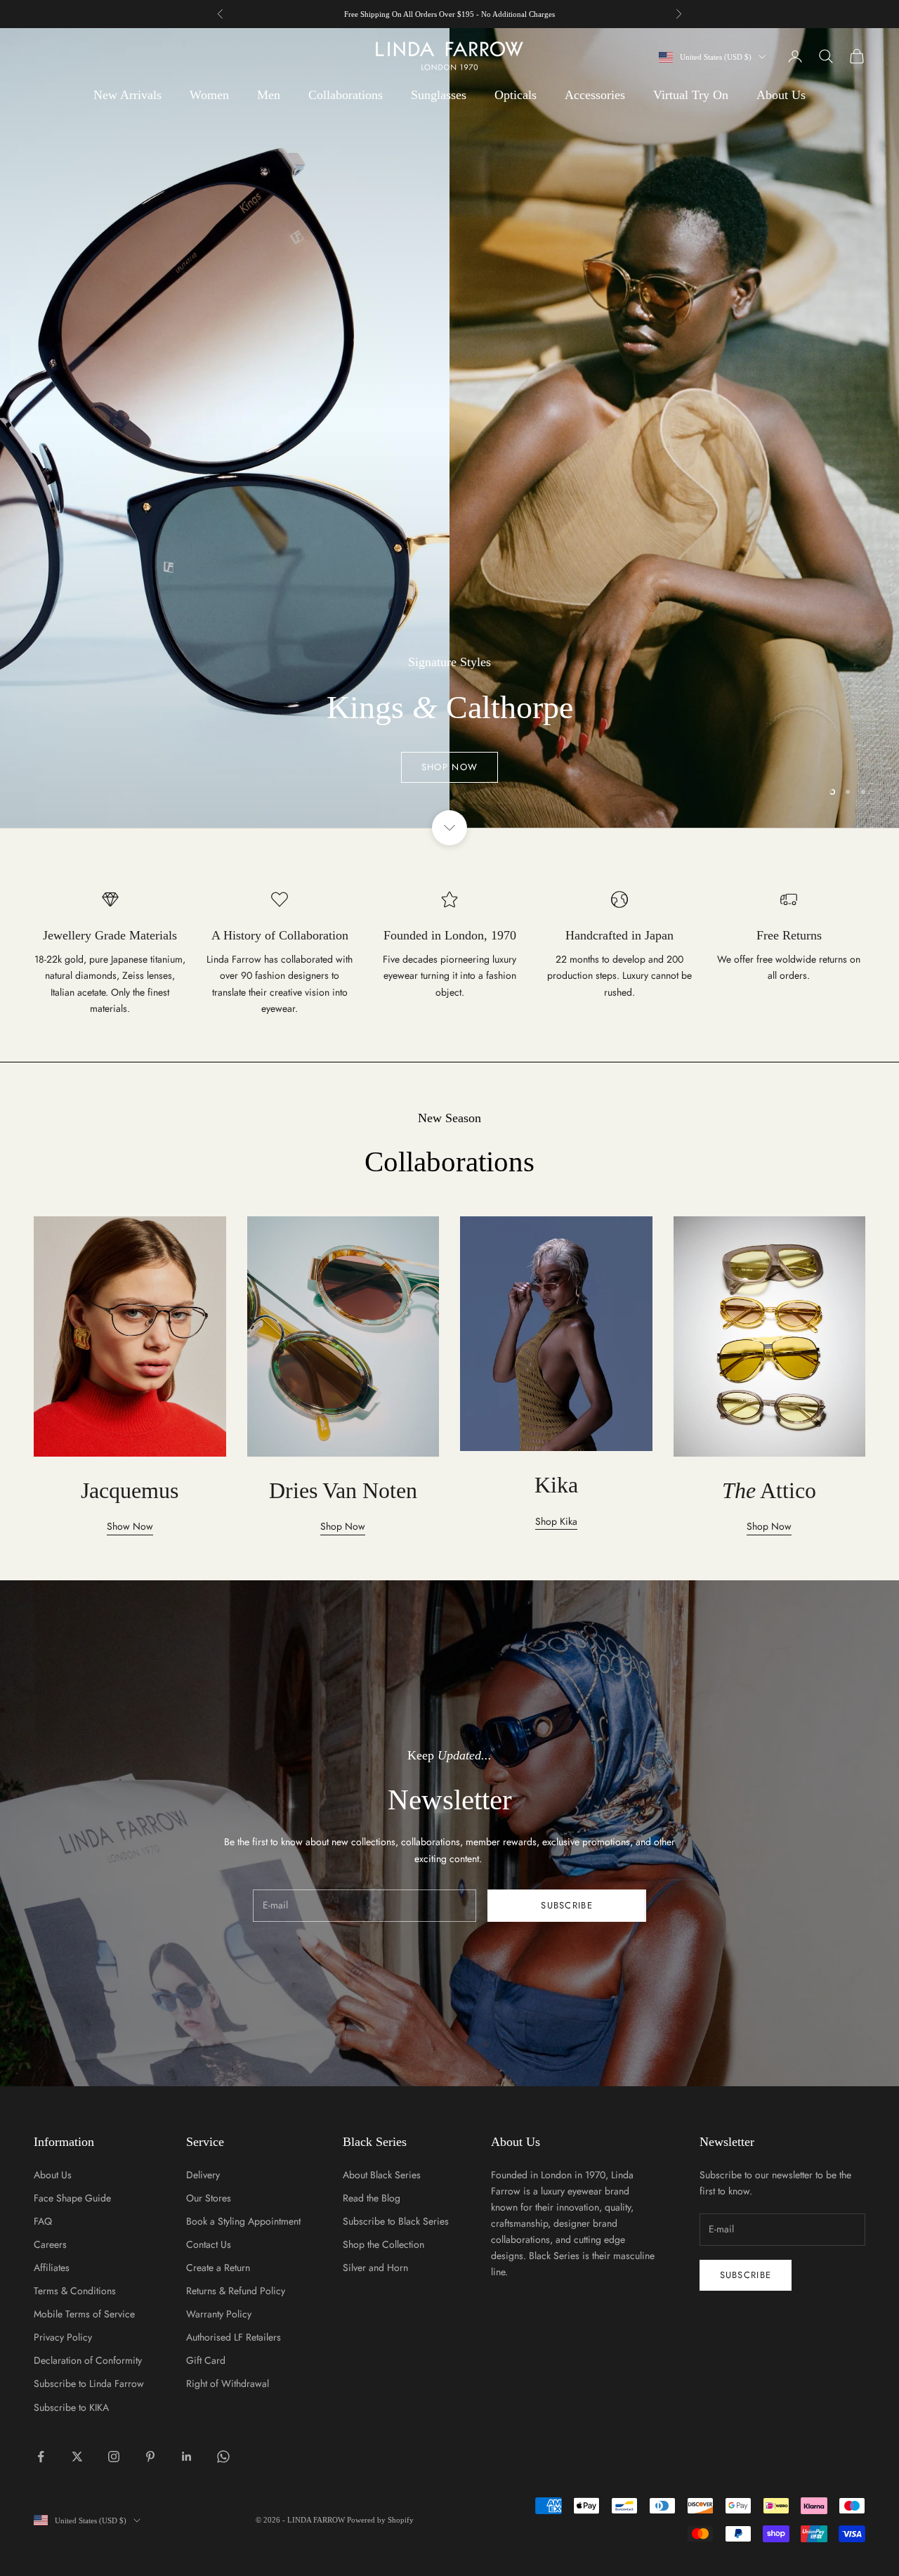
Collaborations (346, 95)
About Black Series (382, 2175)
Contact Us (209, 2244)
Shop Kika (556, 1521)
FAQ (43, 2221)
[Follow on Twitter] (77, 2457)
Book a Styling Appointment (243, 2221)
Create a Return (218, 2268)
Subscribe (567, 1905)
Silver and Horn (375, 2268)
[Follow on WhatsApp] (223, 2457)
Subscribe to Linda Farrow (89, 2383)
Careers (50, 2244)
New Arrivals (127, 95)
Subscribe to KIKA (71, 2407)
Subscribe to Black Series (396, 2221)
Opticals (516, 95)
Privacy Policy (63, 2337)
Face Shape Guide (72, 2198)
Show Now (130, 1526)
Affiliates (52, 2268)
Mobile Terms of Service (84, 2314)
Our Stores (209, 2198)
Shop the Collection (383, 2244)
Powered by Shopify (380, 2520)
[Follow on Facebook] (41, 2457)
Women (209, 95)
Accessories (595, 95)
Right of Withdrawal (228, 2383)
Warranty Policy (219, 2314)
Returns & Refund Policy (236, 2291)
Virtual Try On (691, 95)
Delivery (203, 2175)
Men (269, 95)
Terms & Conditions (75, 2291)
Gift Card (206, 2360)
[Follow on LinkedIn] (187, 2457)
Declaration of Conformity (88, 2360)
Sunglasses (439, 95)
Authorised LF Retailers (234, 2337)
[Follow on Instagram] (114, 2457)
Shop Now (449, 478)
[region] (449, 428)
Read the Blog (372, 2198)
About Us (781, 95)
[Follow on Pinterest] (150, 2457)
